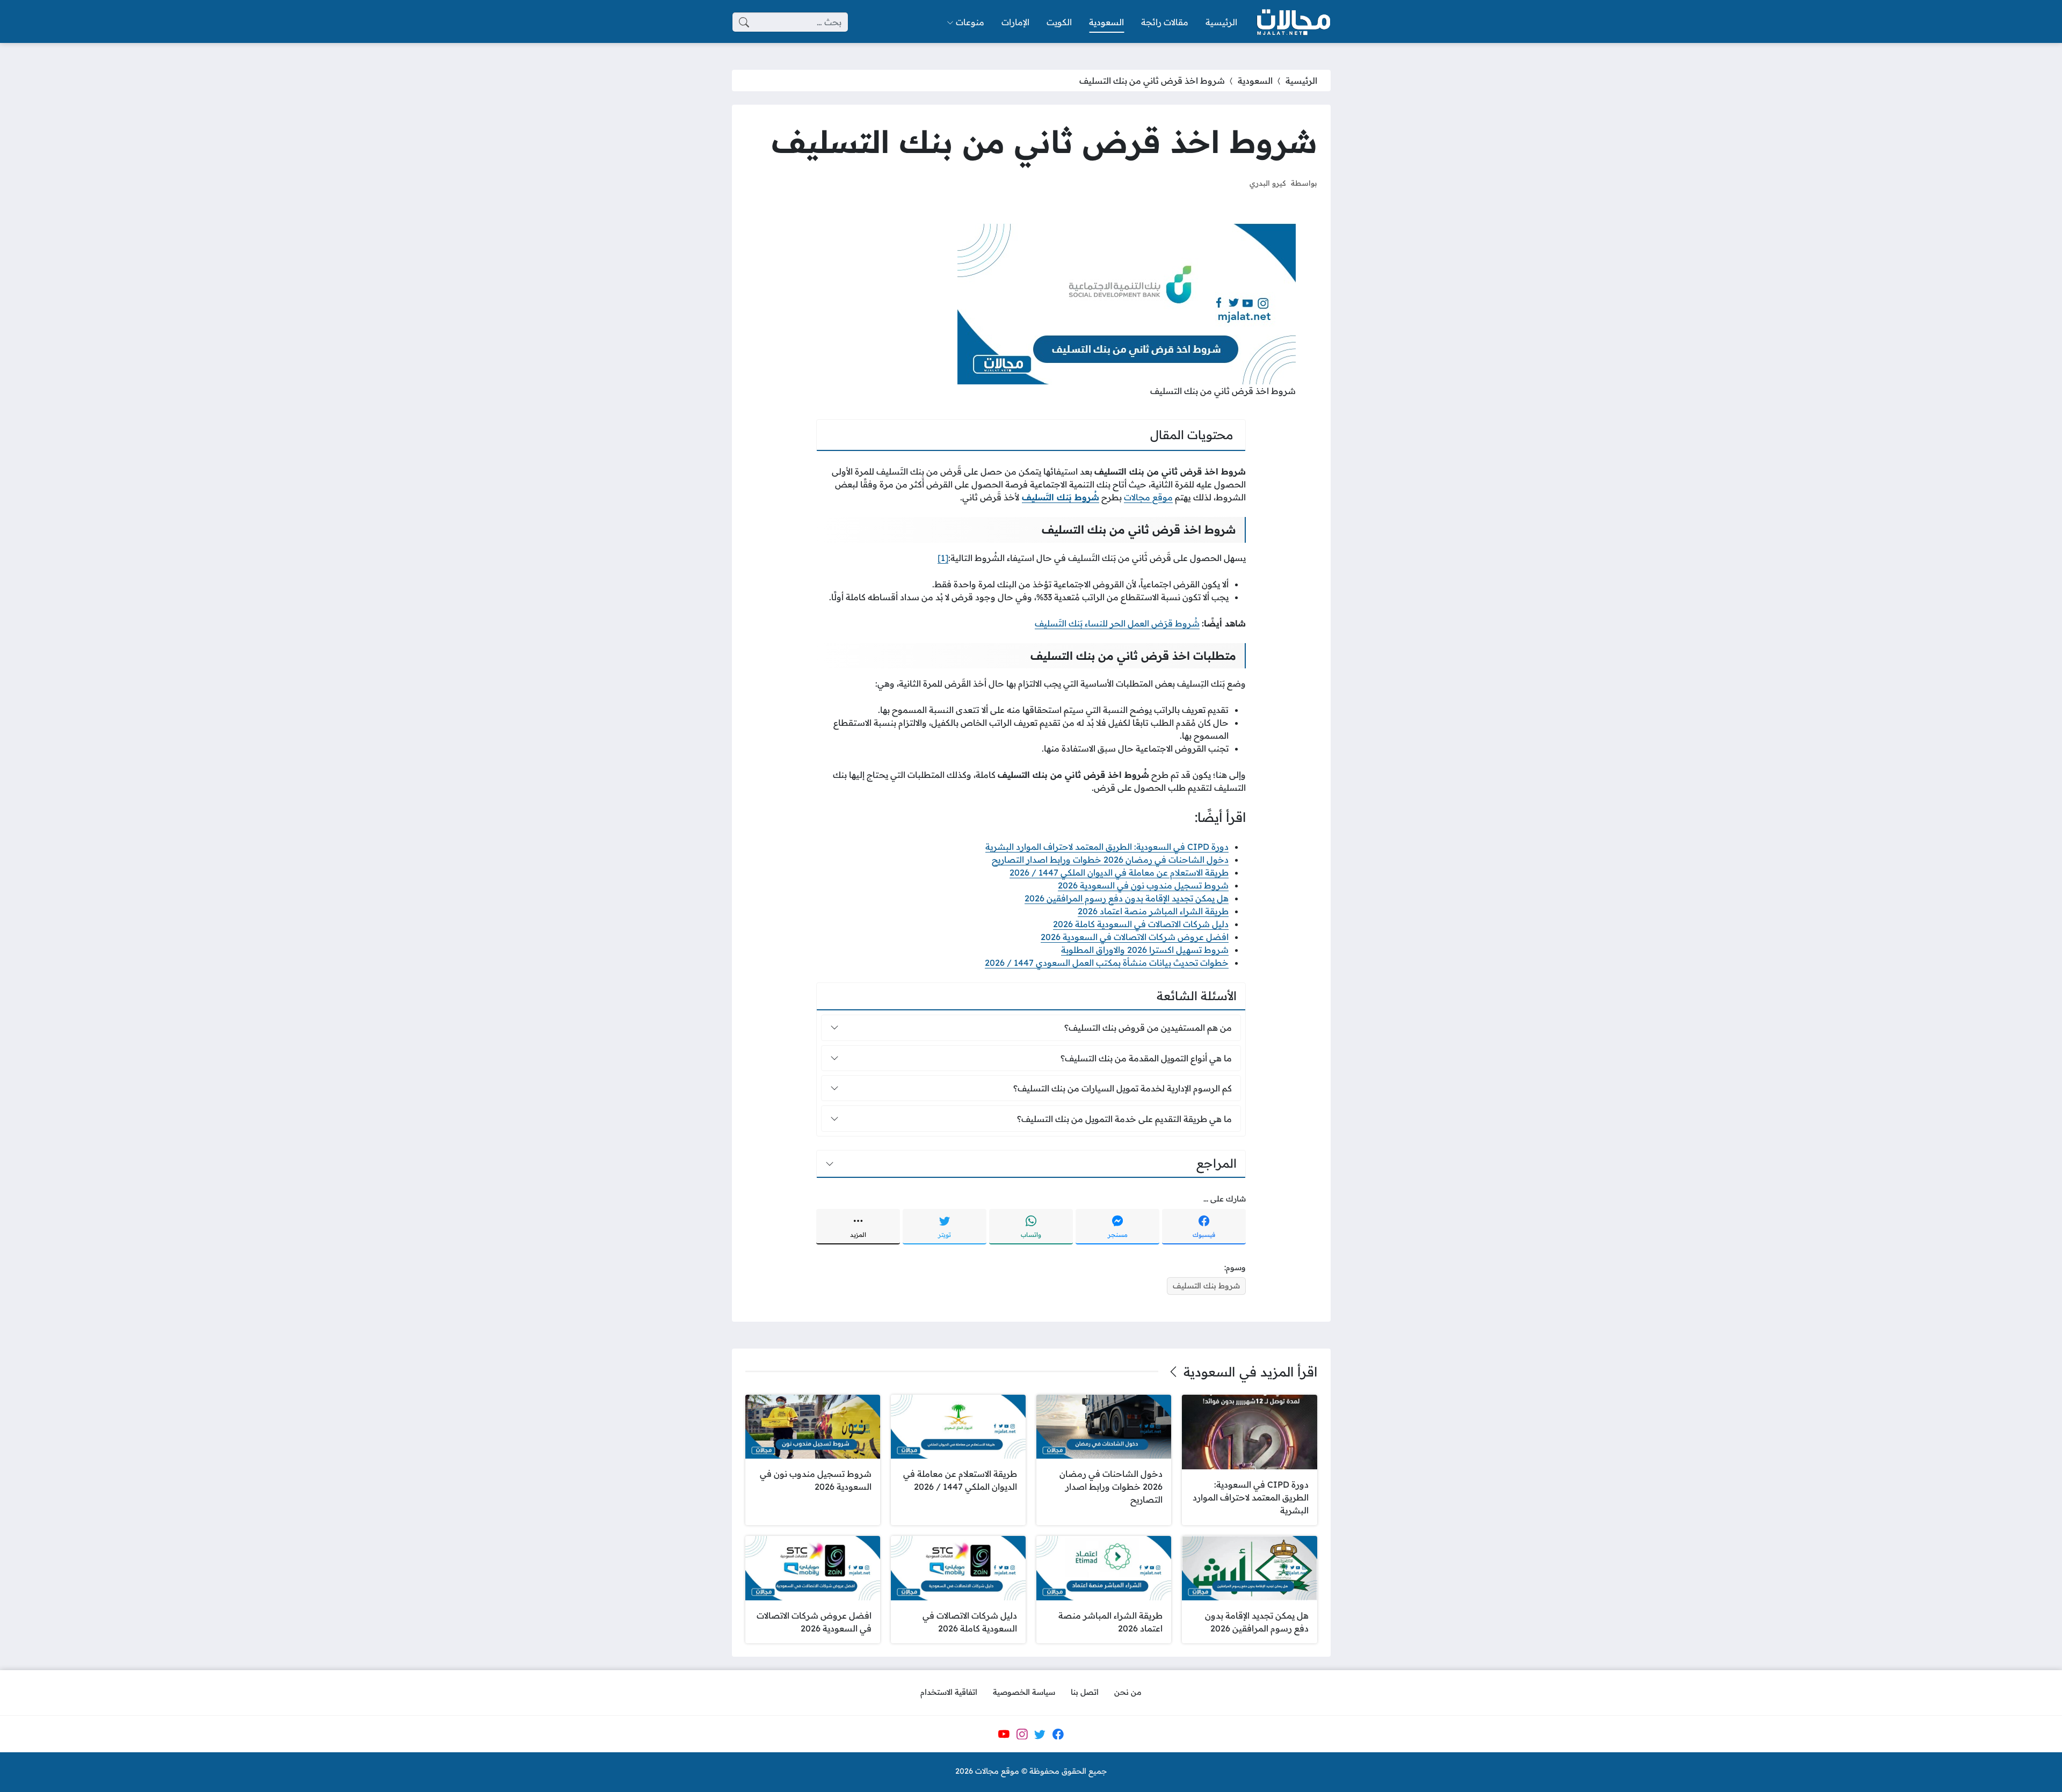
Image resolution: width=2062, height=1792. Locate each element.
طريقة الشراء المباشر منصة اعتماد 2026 (1153, 911)
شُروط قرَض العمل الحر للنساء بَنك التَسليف (1117, 623)
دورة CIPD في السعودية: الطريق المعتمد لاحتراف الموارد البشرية (1107, 847)
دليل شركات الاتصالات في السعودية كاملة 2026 (1141, 924)
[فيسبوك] (1058, 1734)
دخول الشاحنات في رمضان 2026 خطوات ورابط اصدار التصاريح (1110, 859)
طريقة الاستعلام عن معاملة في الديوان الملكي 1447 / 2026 (1119, 872)
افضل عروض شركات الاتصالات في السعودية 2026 (1135, 937)
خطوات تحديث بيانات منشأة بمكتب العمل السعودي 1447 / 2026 (1107, 963)
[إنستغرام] (1022, 1734)
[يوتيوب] (1004, 1734)
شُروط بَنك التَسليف (1061, 497)
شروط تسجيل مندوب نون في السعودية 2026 (1143, 885)
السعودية (1255, 81)
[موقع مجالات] (1293, 22)
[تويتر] (1040, 1734)
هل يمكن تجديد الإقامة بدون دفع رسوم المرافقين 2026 (1127, 898)
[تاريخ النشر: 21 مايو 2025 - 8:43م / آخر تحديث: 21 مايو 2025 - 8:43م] (1231, 183)
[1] (943, 558)
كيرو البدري (1268, 183)
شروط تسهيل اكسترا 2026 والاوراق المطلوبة (1145, 950)
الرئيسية (1301, 81)
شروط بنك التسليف (1206, 1286)
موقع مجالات (1148, 497)
